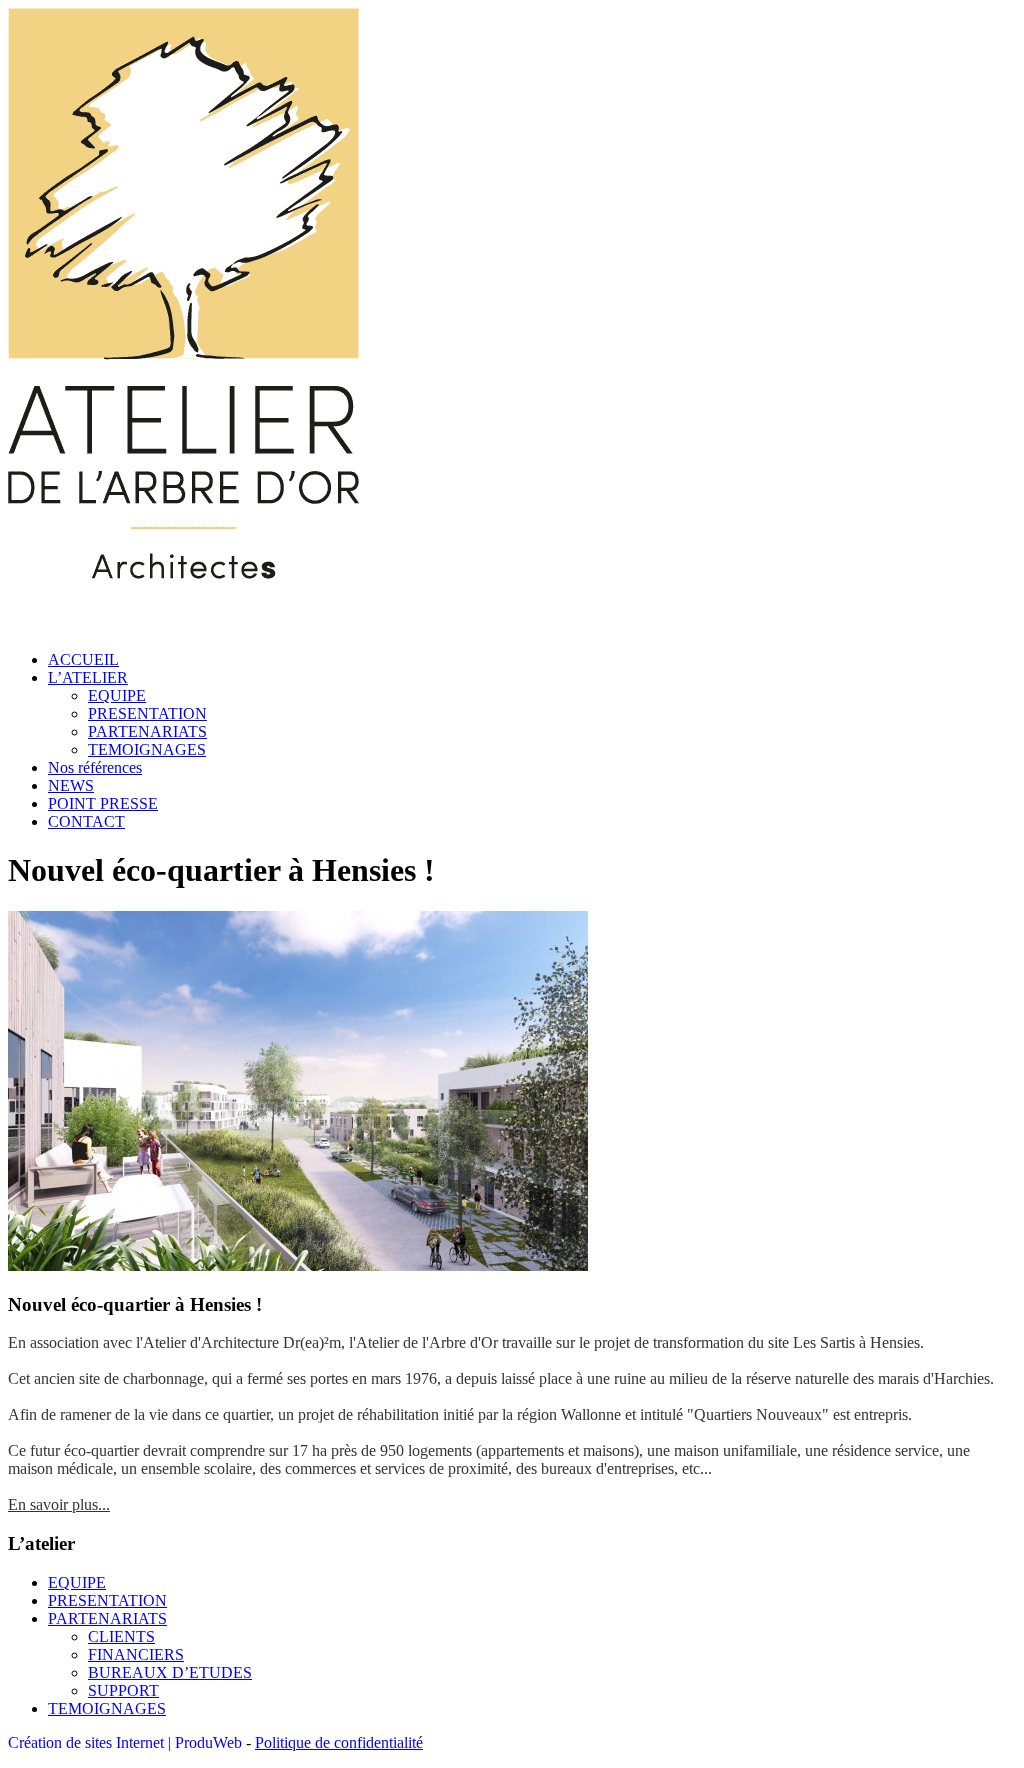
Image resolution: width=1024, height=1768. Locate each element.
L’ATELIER (88, 677)
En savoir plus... (59, 1504)
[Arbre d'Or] (183, 625)
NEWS (71, 785)
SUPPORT (123, 1690)
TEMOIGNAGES (147, 749)
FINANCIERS (136, 1654)
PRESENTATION (147, 713)
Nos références (95, 767)
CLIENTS (121, 1636)
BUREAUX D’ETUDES (170, 1672)
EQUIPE (117, 695)
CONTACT (86, 821)
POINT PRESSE (103, 803)
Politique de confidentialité (339, 1742)
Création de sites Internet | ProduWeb (125, 1742)
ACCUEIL (83, 659)
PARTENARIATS (147, 731)
